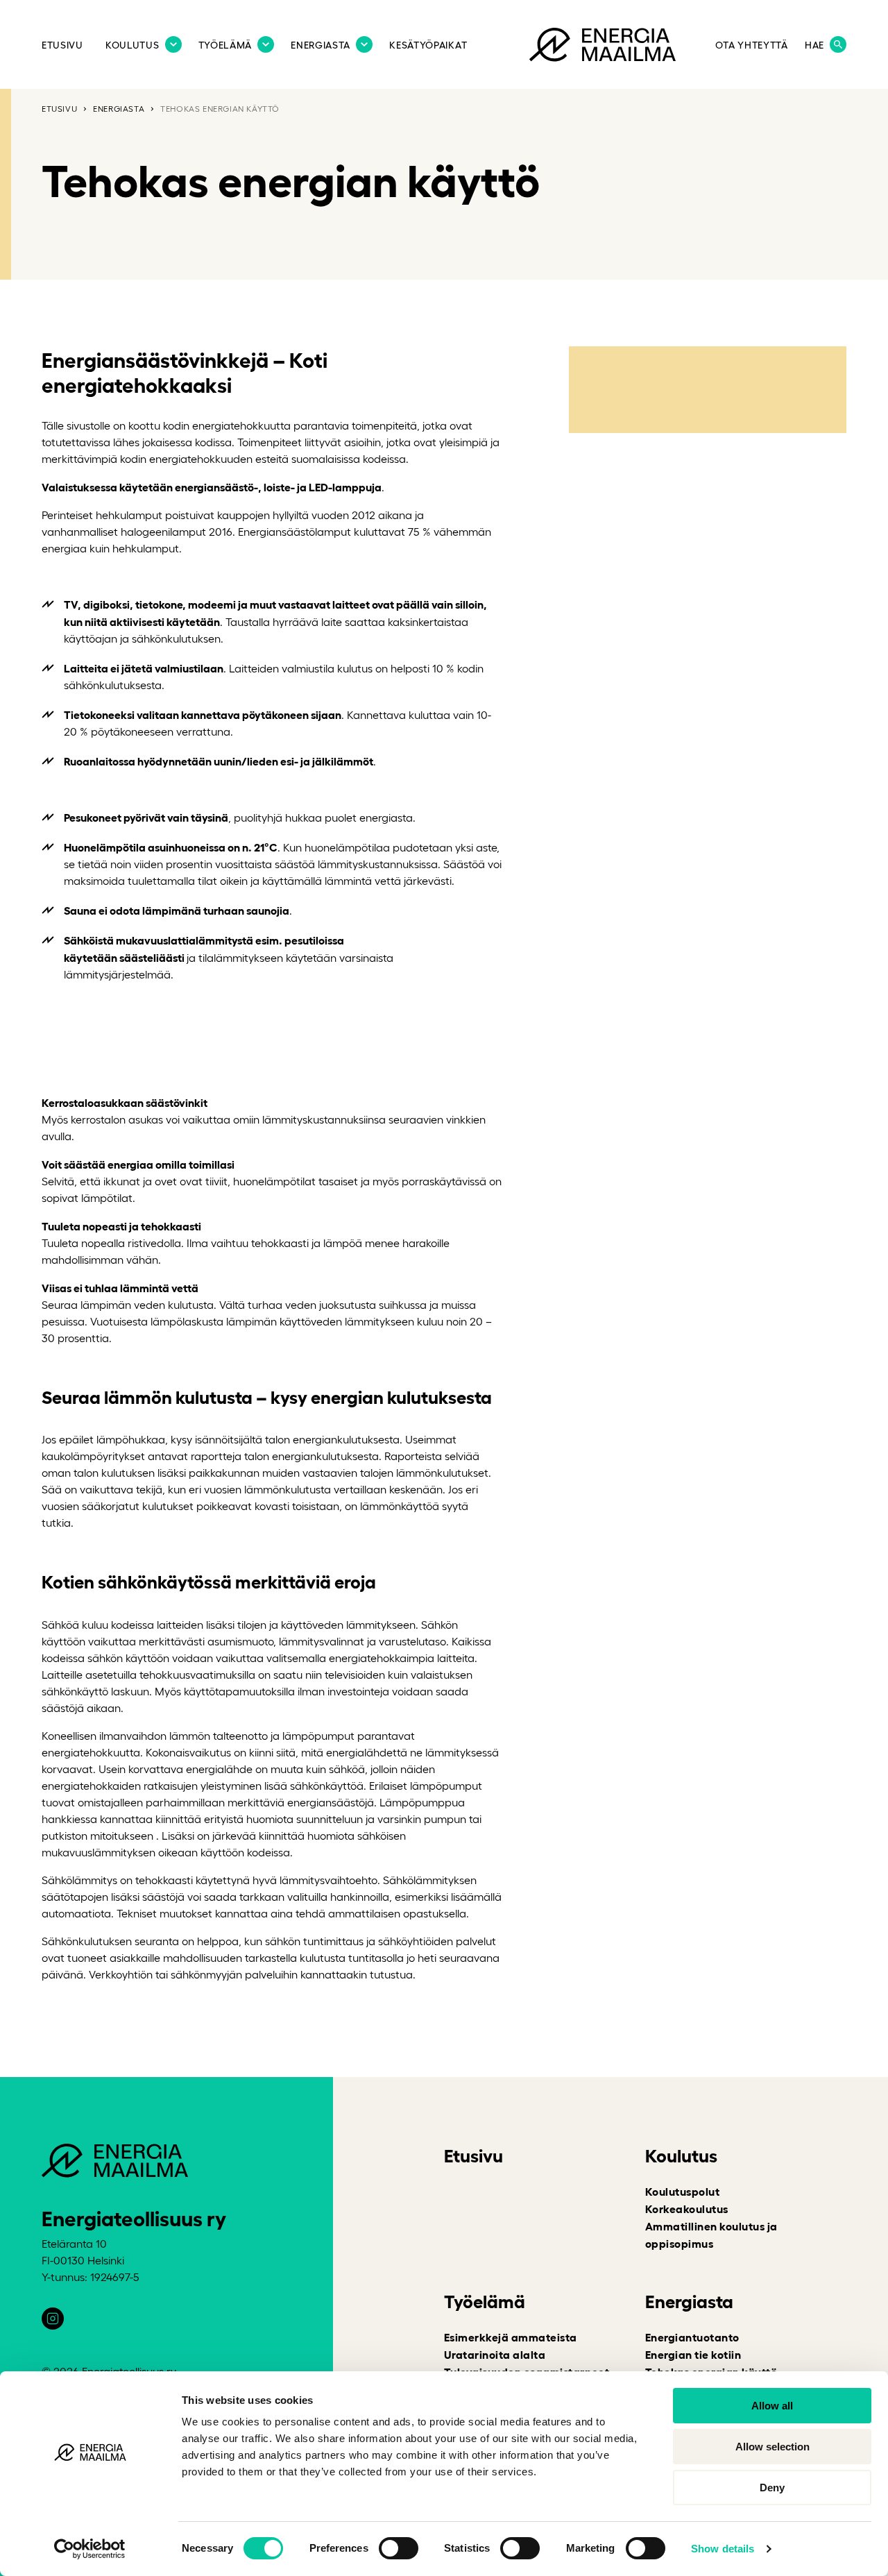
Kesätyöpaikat (428, 44)
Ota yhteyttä (751, 44)
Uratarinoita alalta (495, 2354)
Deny (772, 2488)
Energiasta (321, 44)
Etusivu (62, 44)
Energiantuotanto (692, 2337)
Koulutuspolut (682, 2191)
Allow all (772, 2406)
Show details (723, 2549)
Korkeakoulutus (687, 2208)
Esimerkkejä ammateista (511, 2337)
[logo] (603, 47)
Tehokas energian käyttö (220, 108)
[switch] (399, 2548)
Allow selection (772, 2447)
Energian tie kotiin (693, 2354)
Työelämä (225, 44)
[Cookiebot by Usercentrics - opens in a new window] (90, 2549)
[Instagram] (53, 2319)
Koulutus (133, 44)
